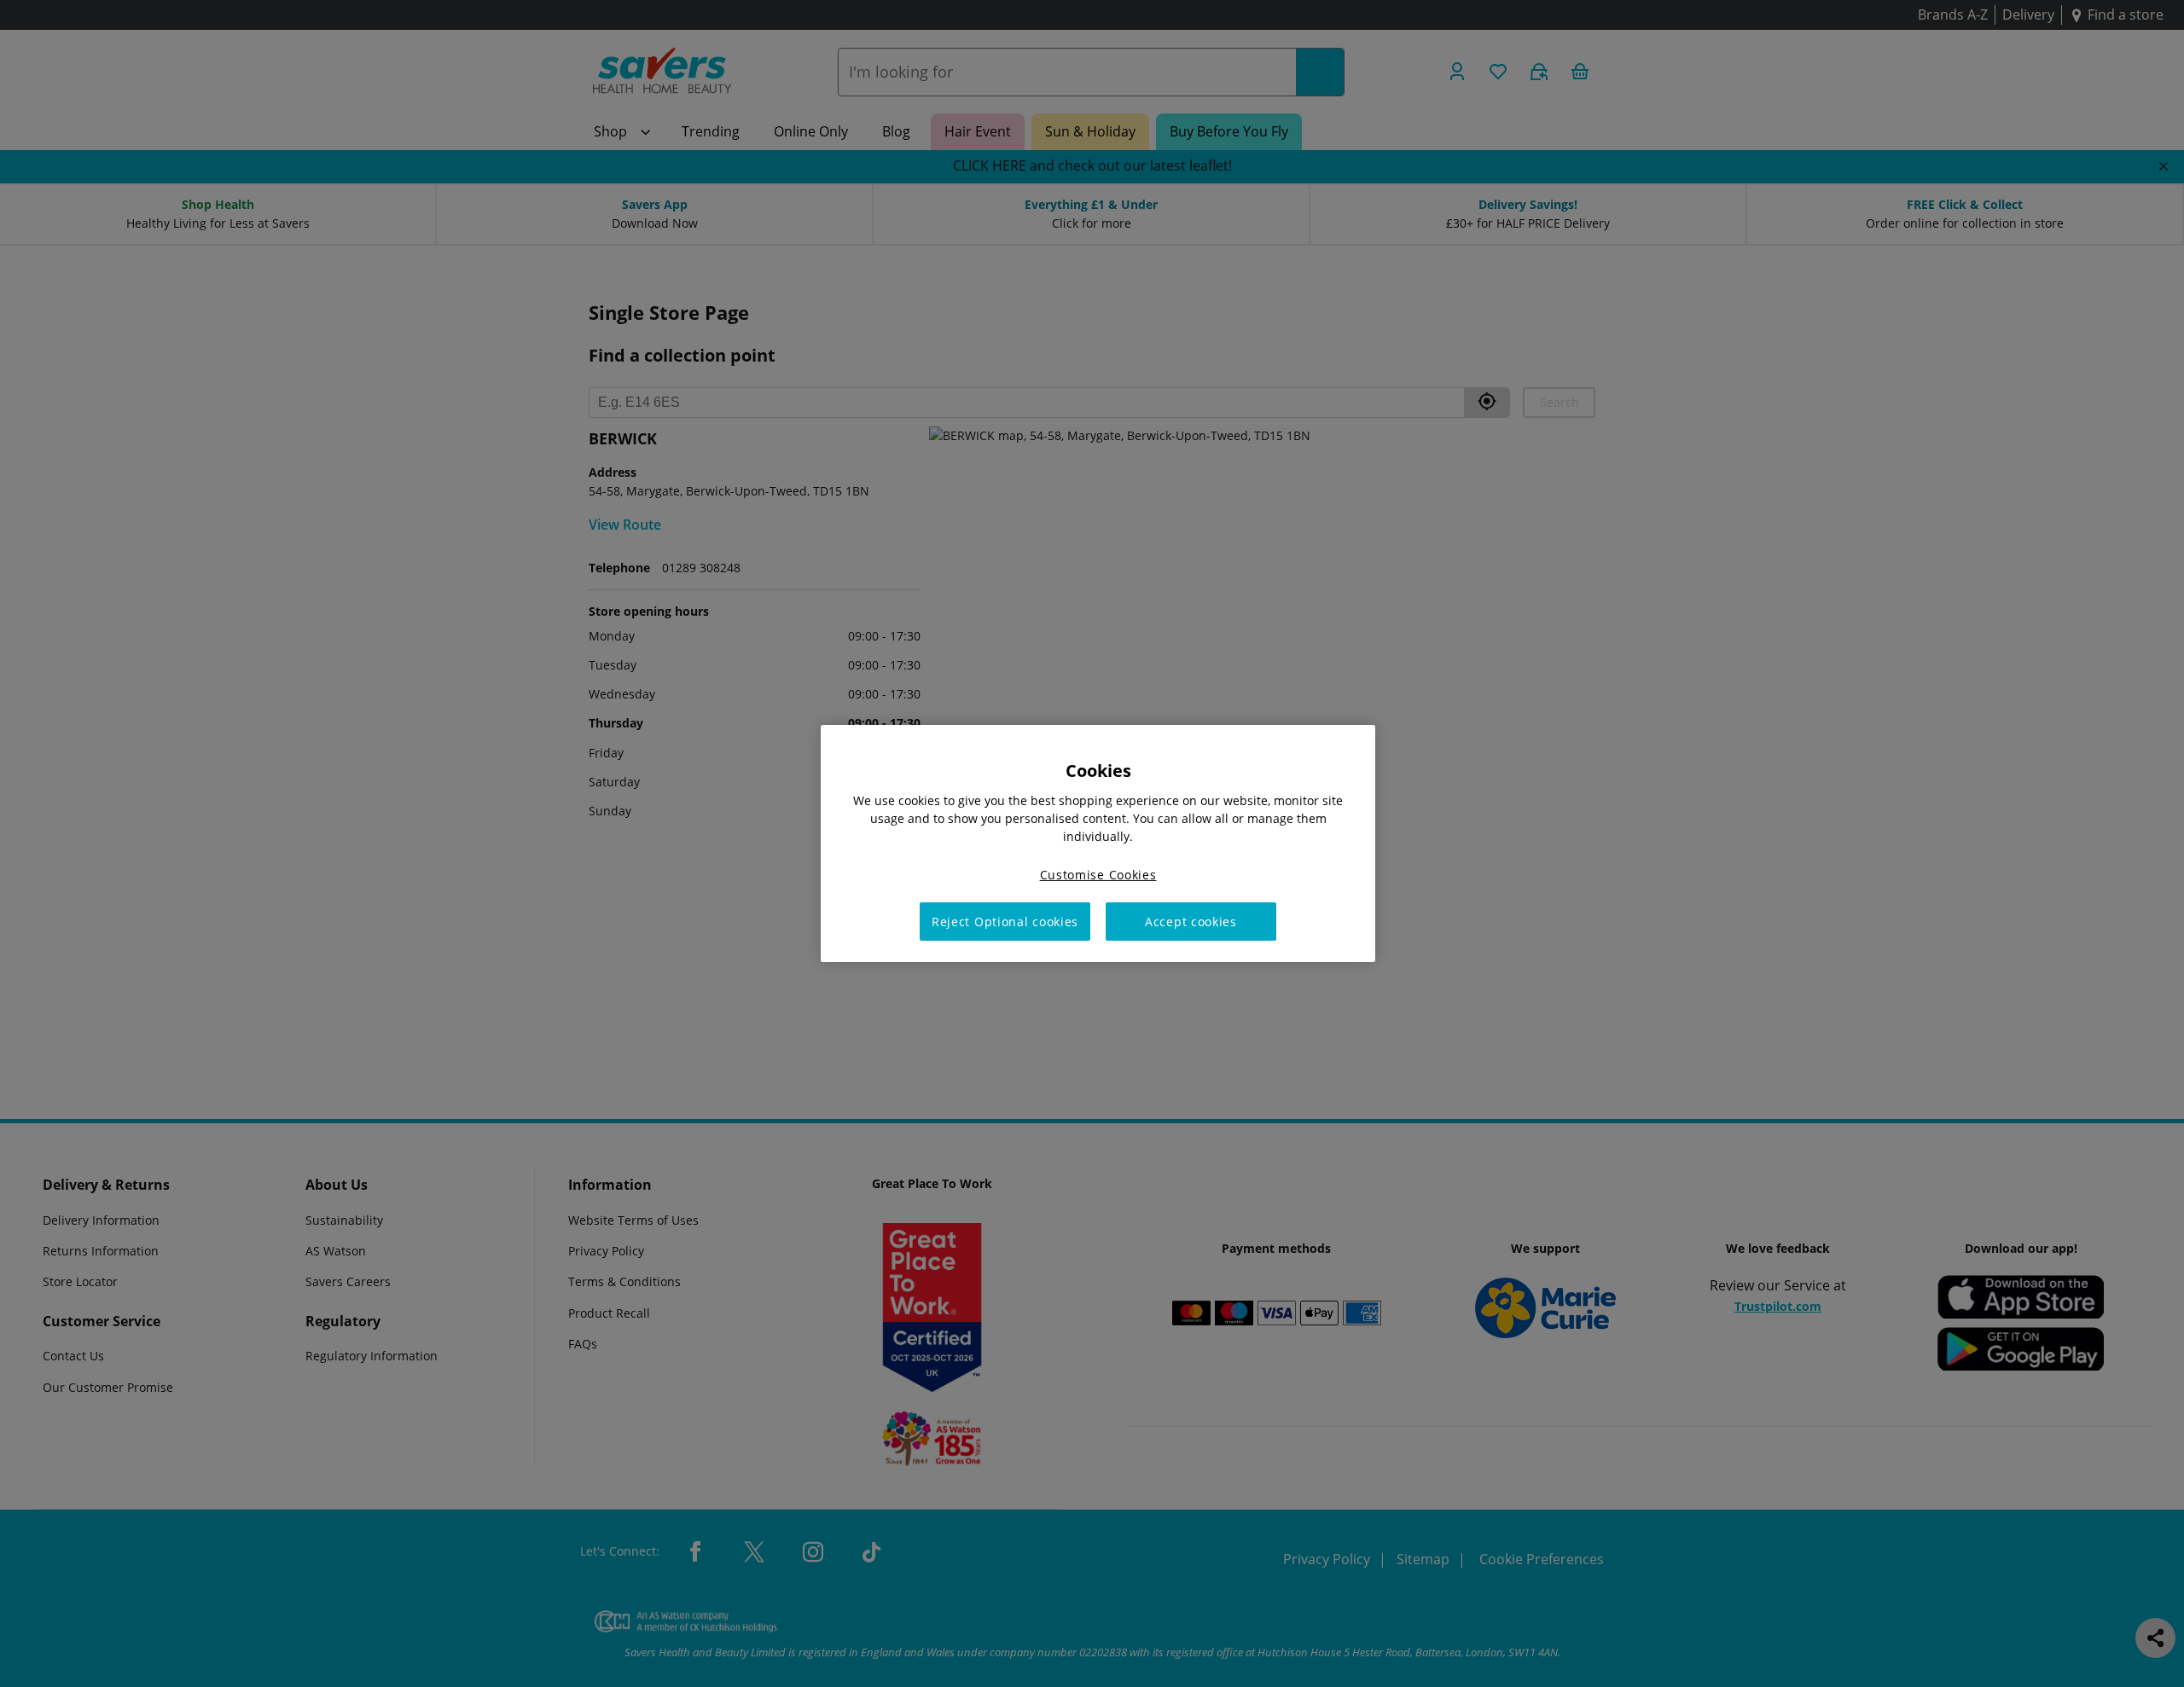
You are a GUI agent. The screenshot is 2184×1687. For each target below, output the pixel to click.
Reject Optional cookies (1005, 922)
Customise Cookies (1098, 875)
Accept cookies (1191, 922)
